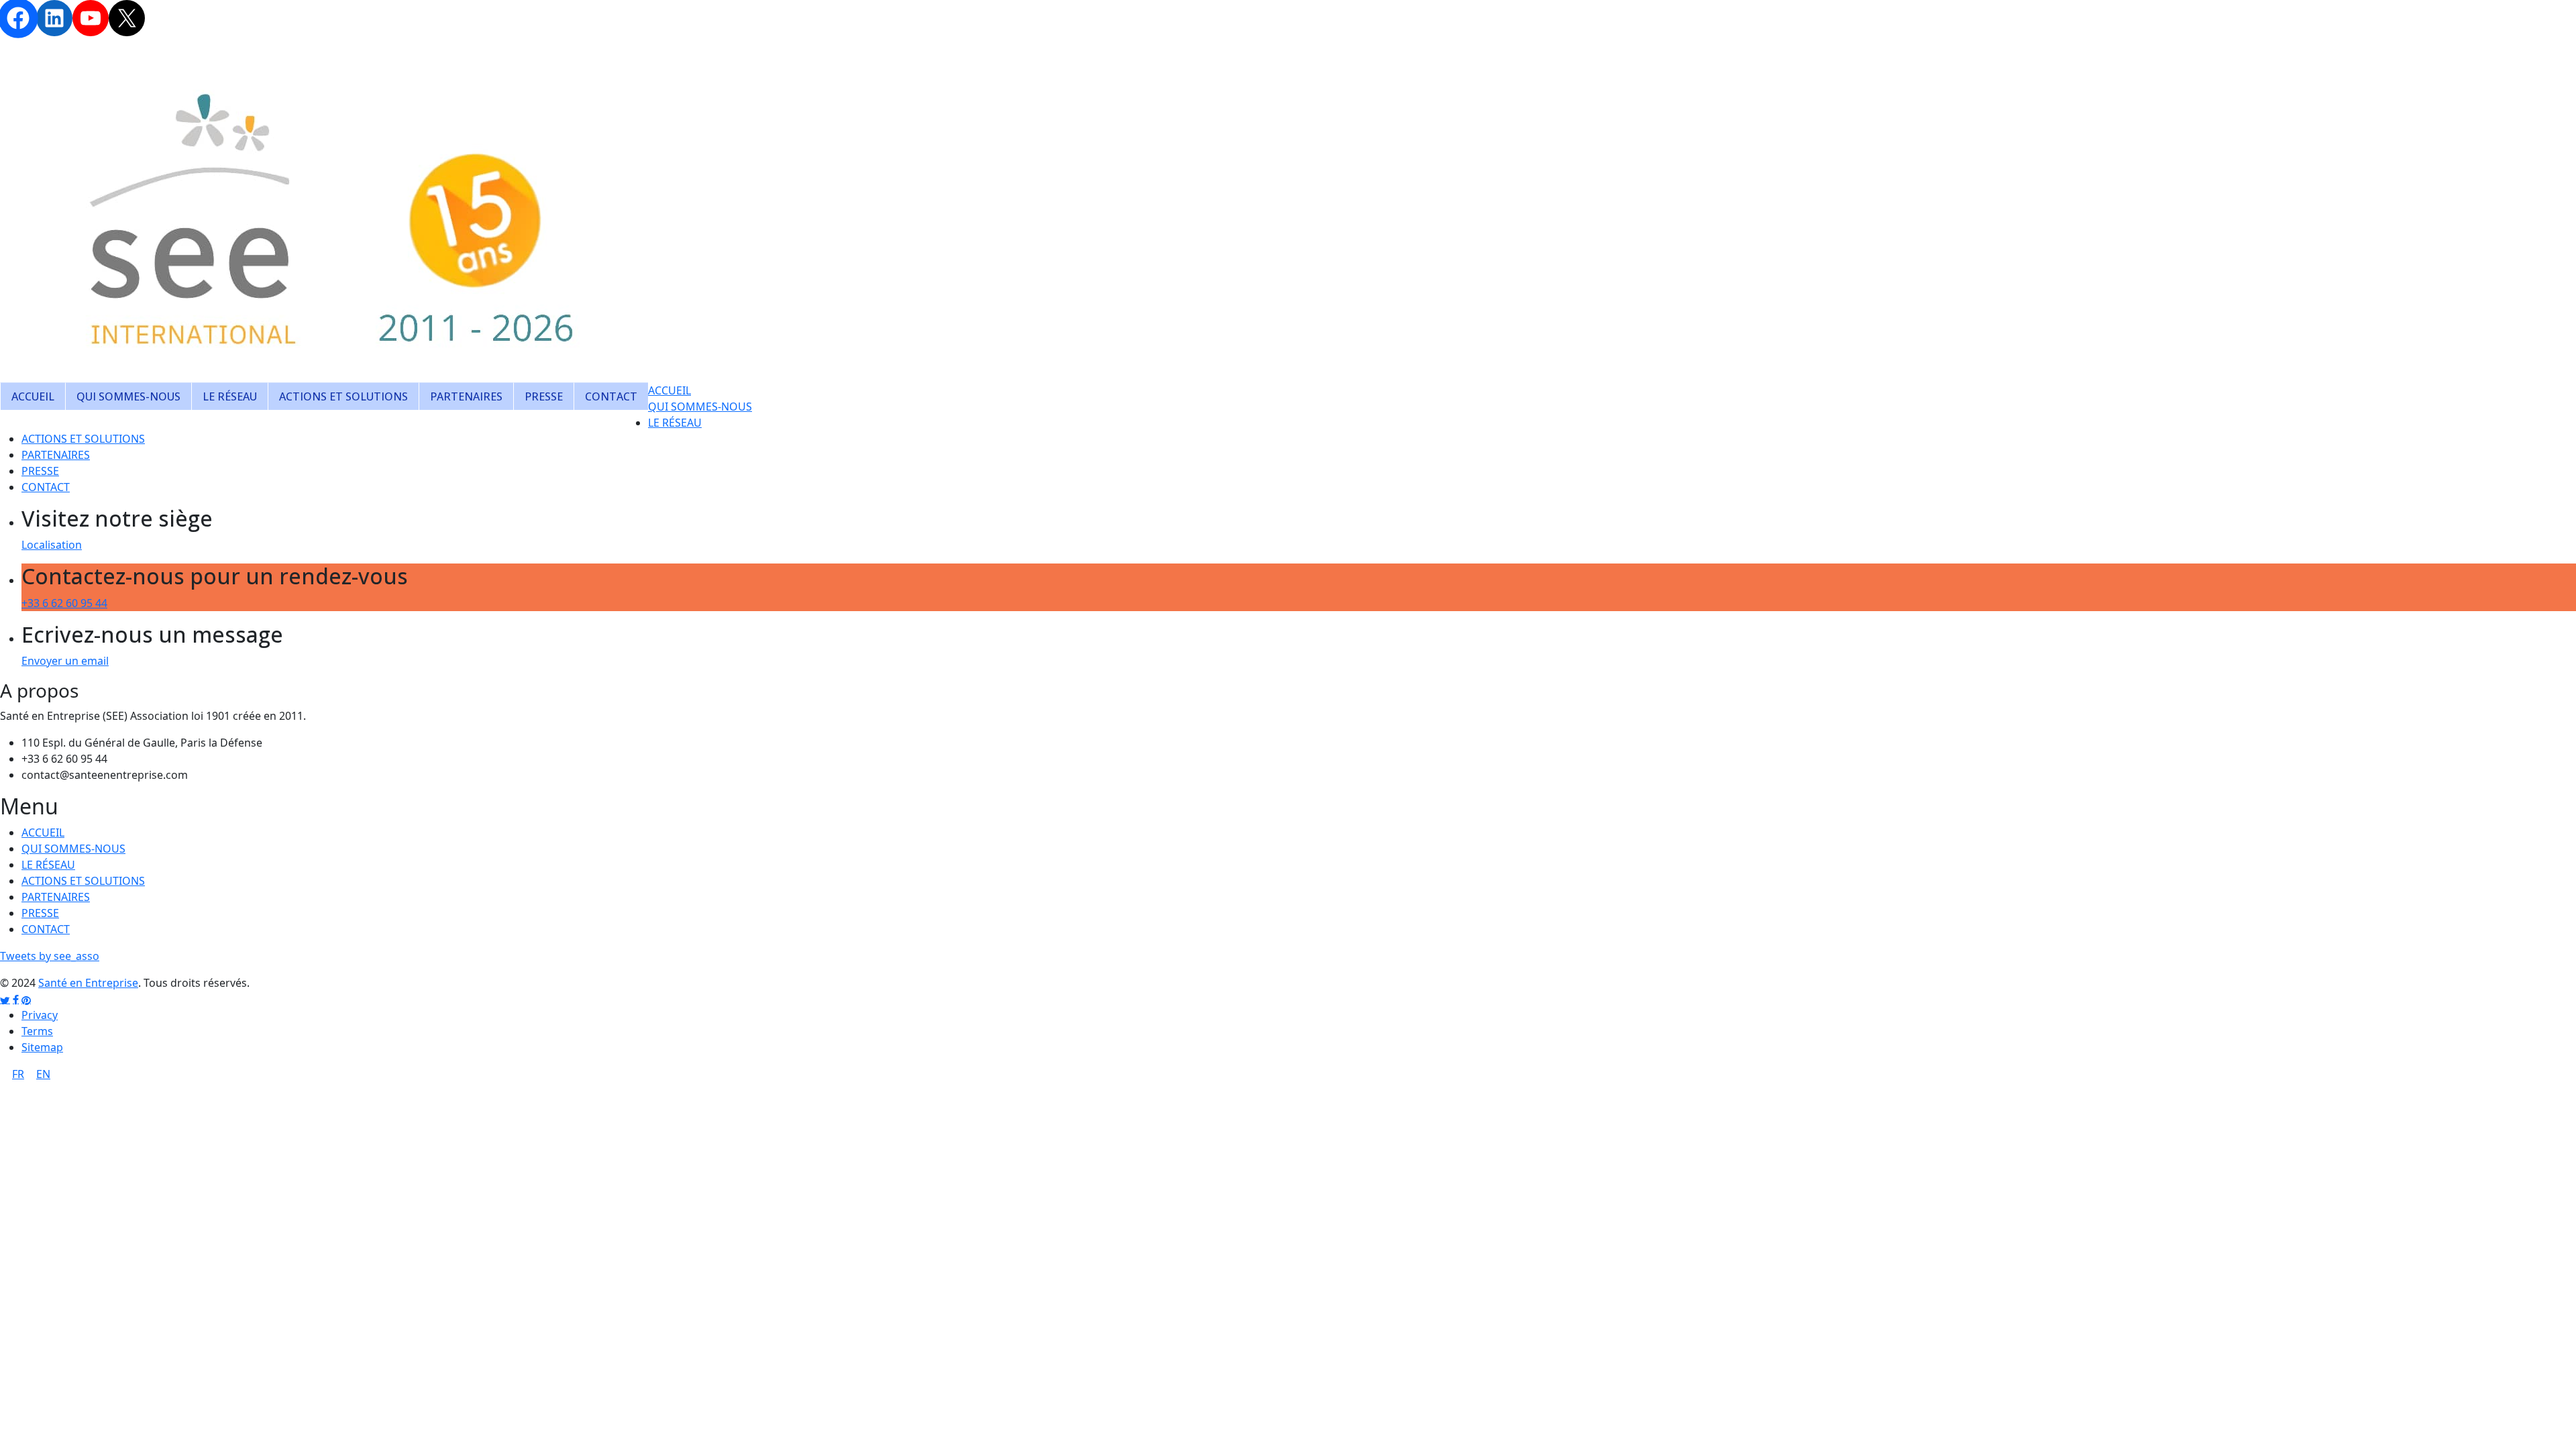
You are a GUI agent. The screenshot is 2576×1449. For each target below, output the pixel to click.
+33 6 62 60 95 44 (64, 603)
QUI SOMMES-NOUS (128, 396)
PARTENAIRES (466, 396)
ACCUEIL (33, 396)
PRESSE (544, 396)
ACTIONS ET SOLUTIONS (343, 396)
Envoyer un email (65, 661)
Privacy (40, 1015)
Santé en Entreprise (88, 983)
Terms (37, 1031)
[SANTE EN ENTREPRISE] (335, 213)
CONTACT (611, 396)
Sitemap (42, 1047)
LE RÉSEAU (230, 396)
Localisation (52, 545)
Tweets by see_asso (50, 956)
